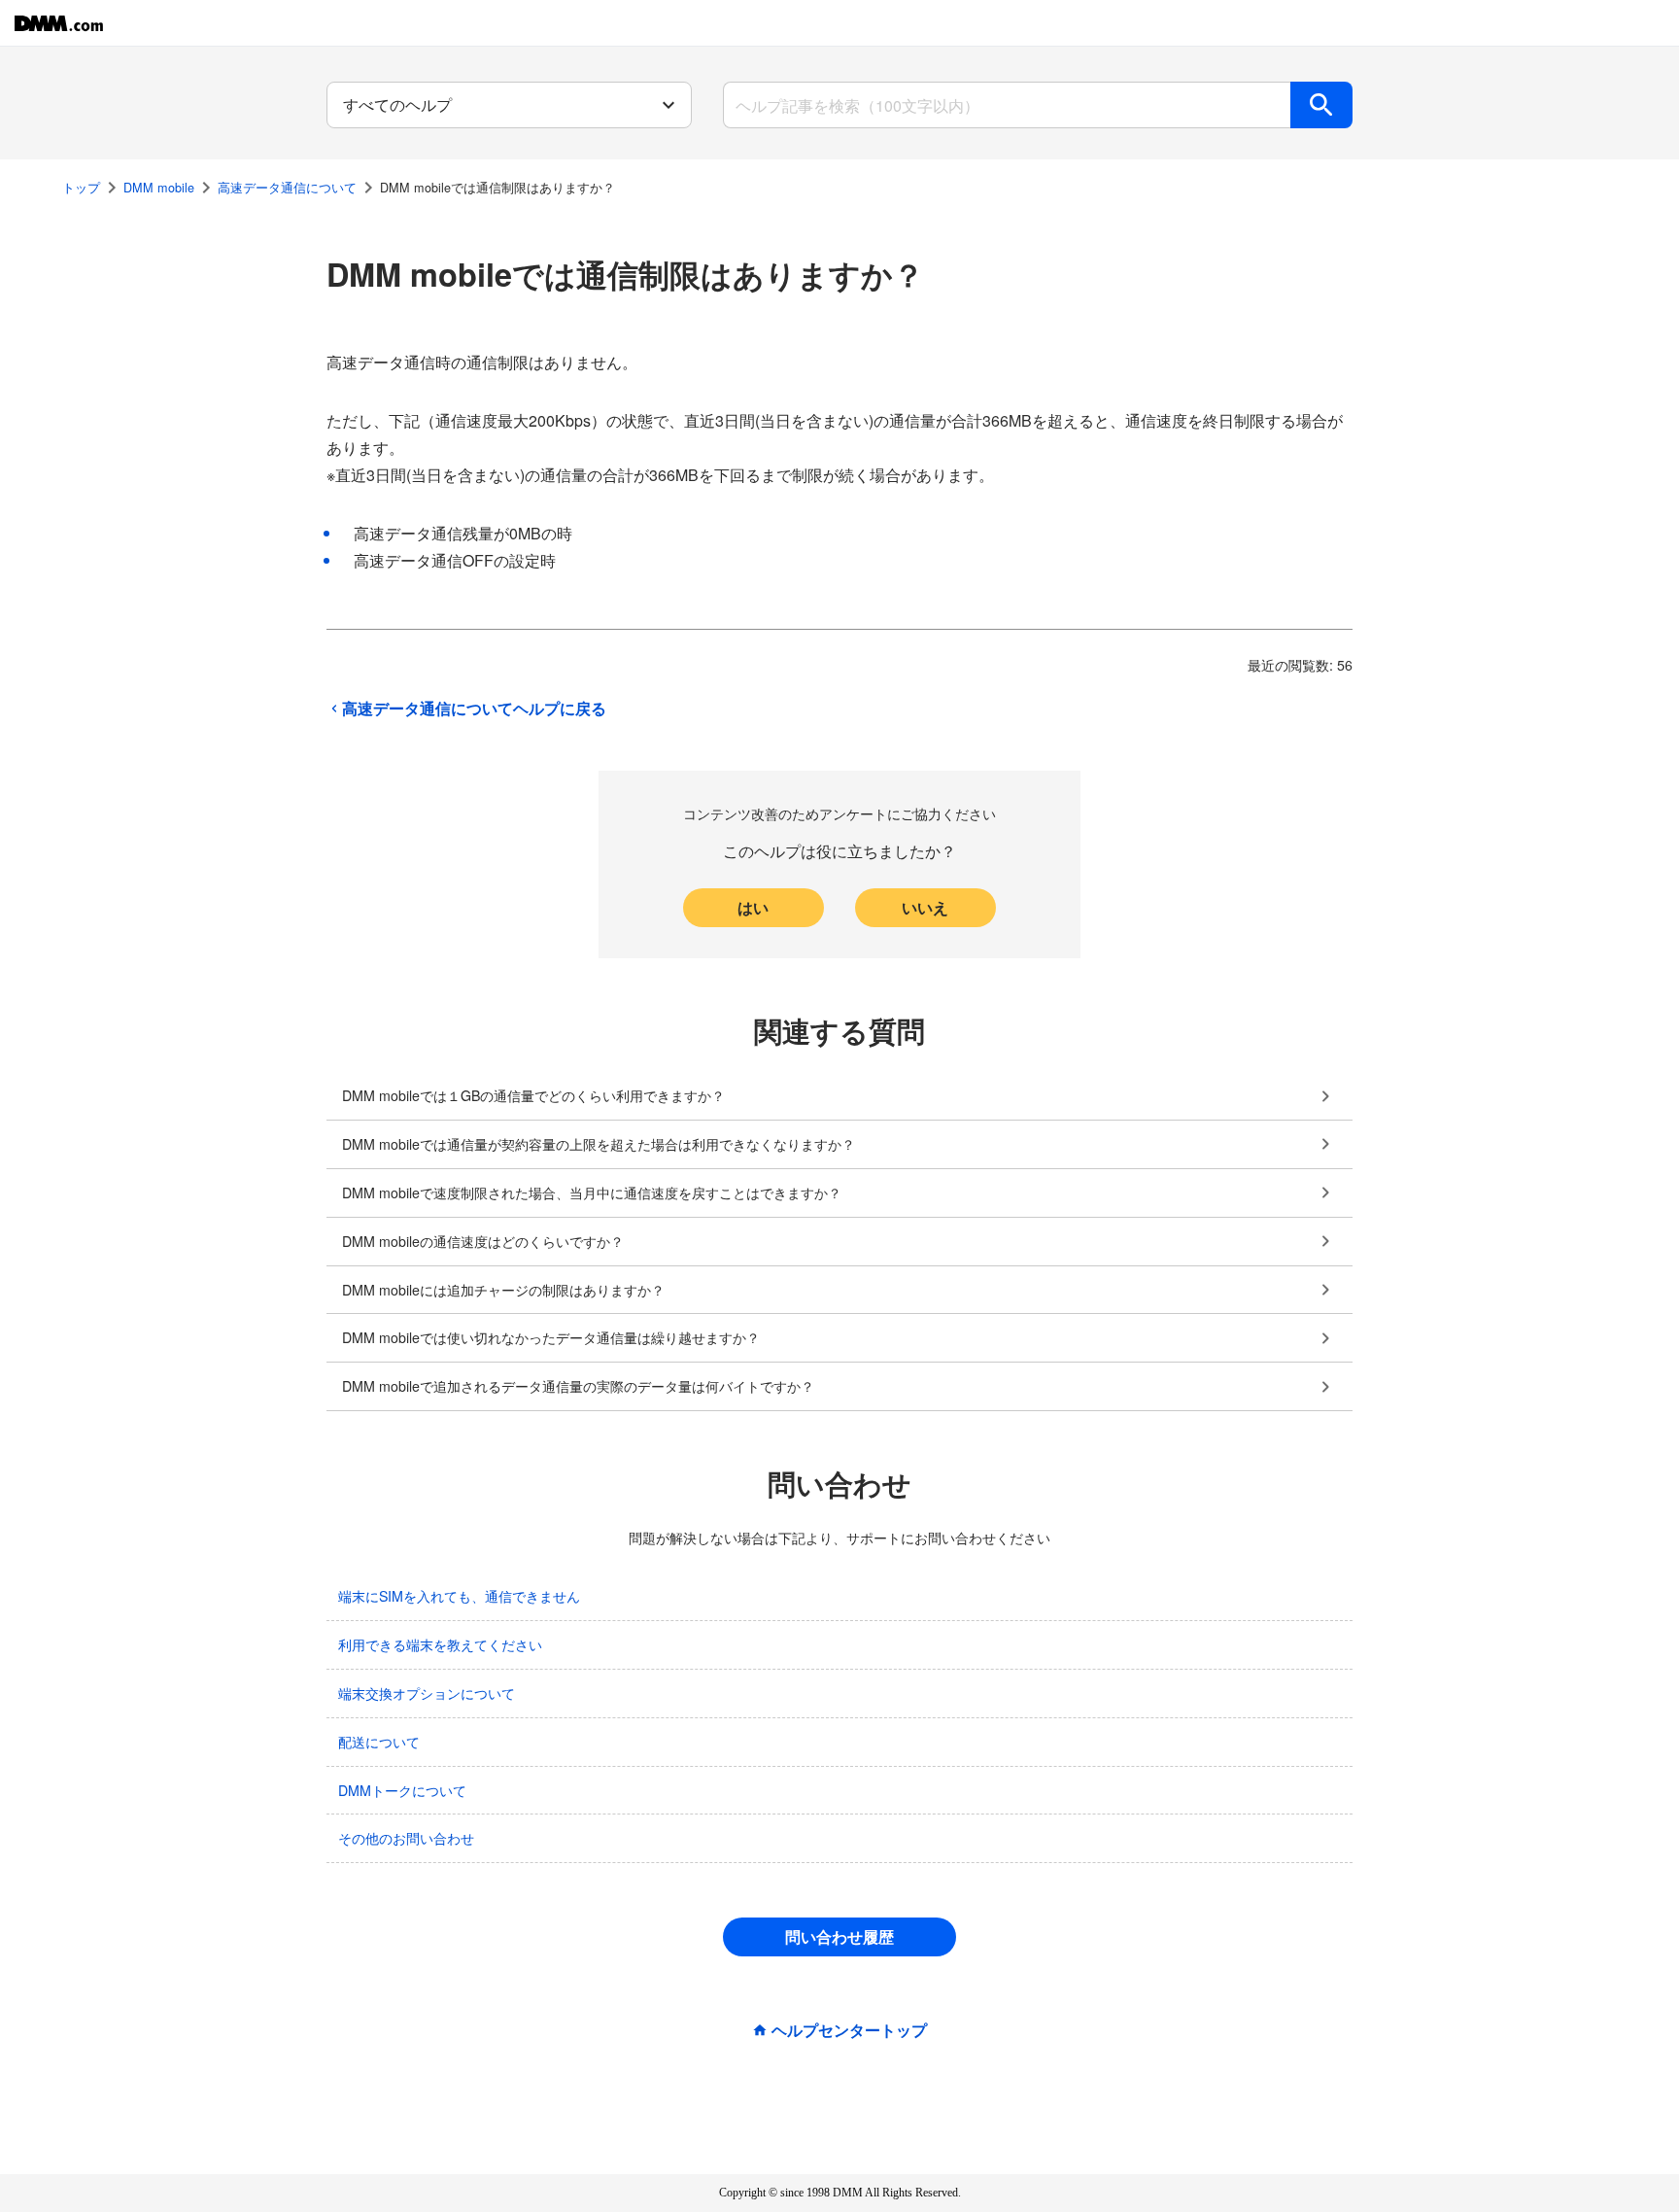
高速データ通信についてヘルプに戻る (474, 709)
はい (753, 907)
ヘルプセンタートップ (849, 2030)
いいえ (925, 907)
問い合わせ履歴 (839, 1936)
